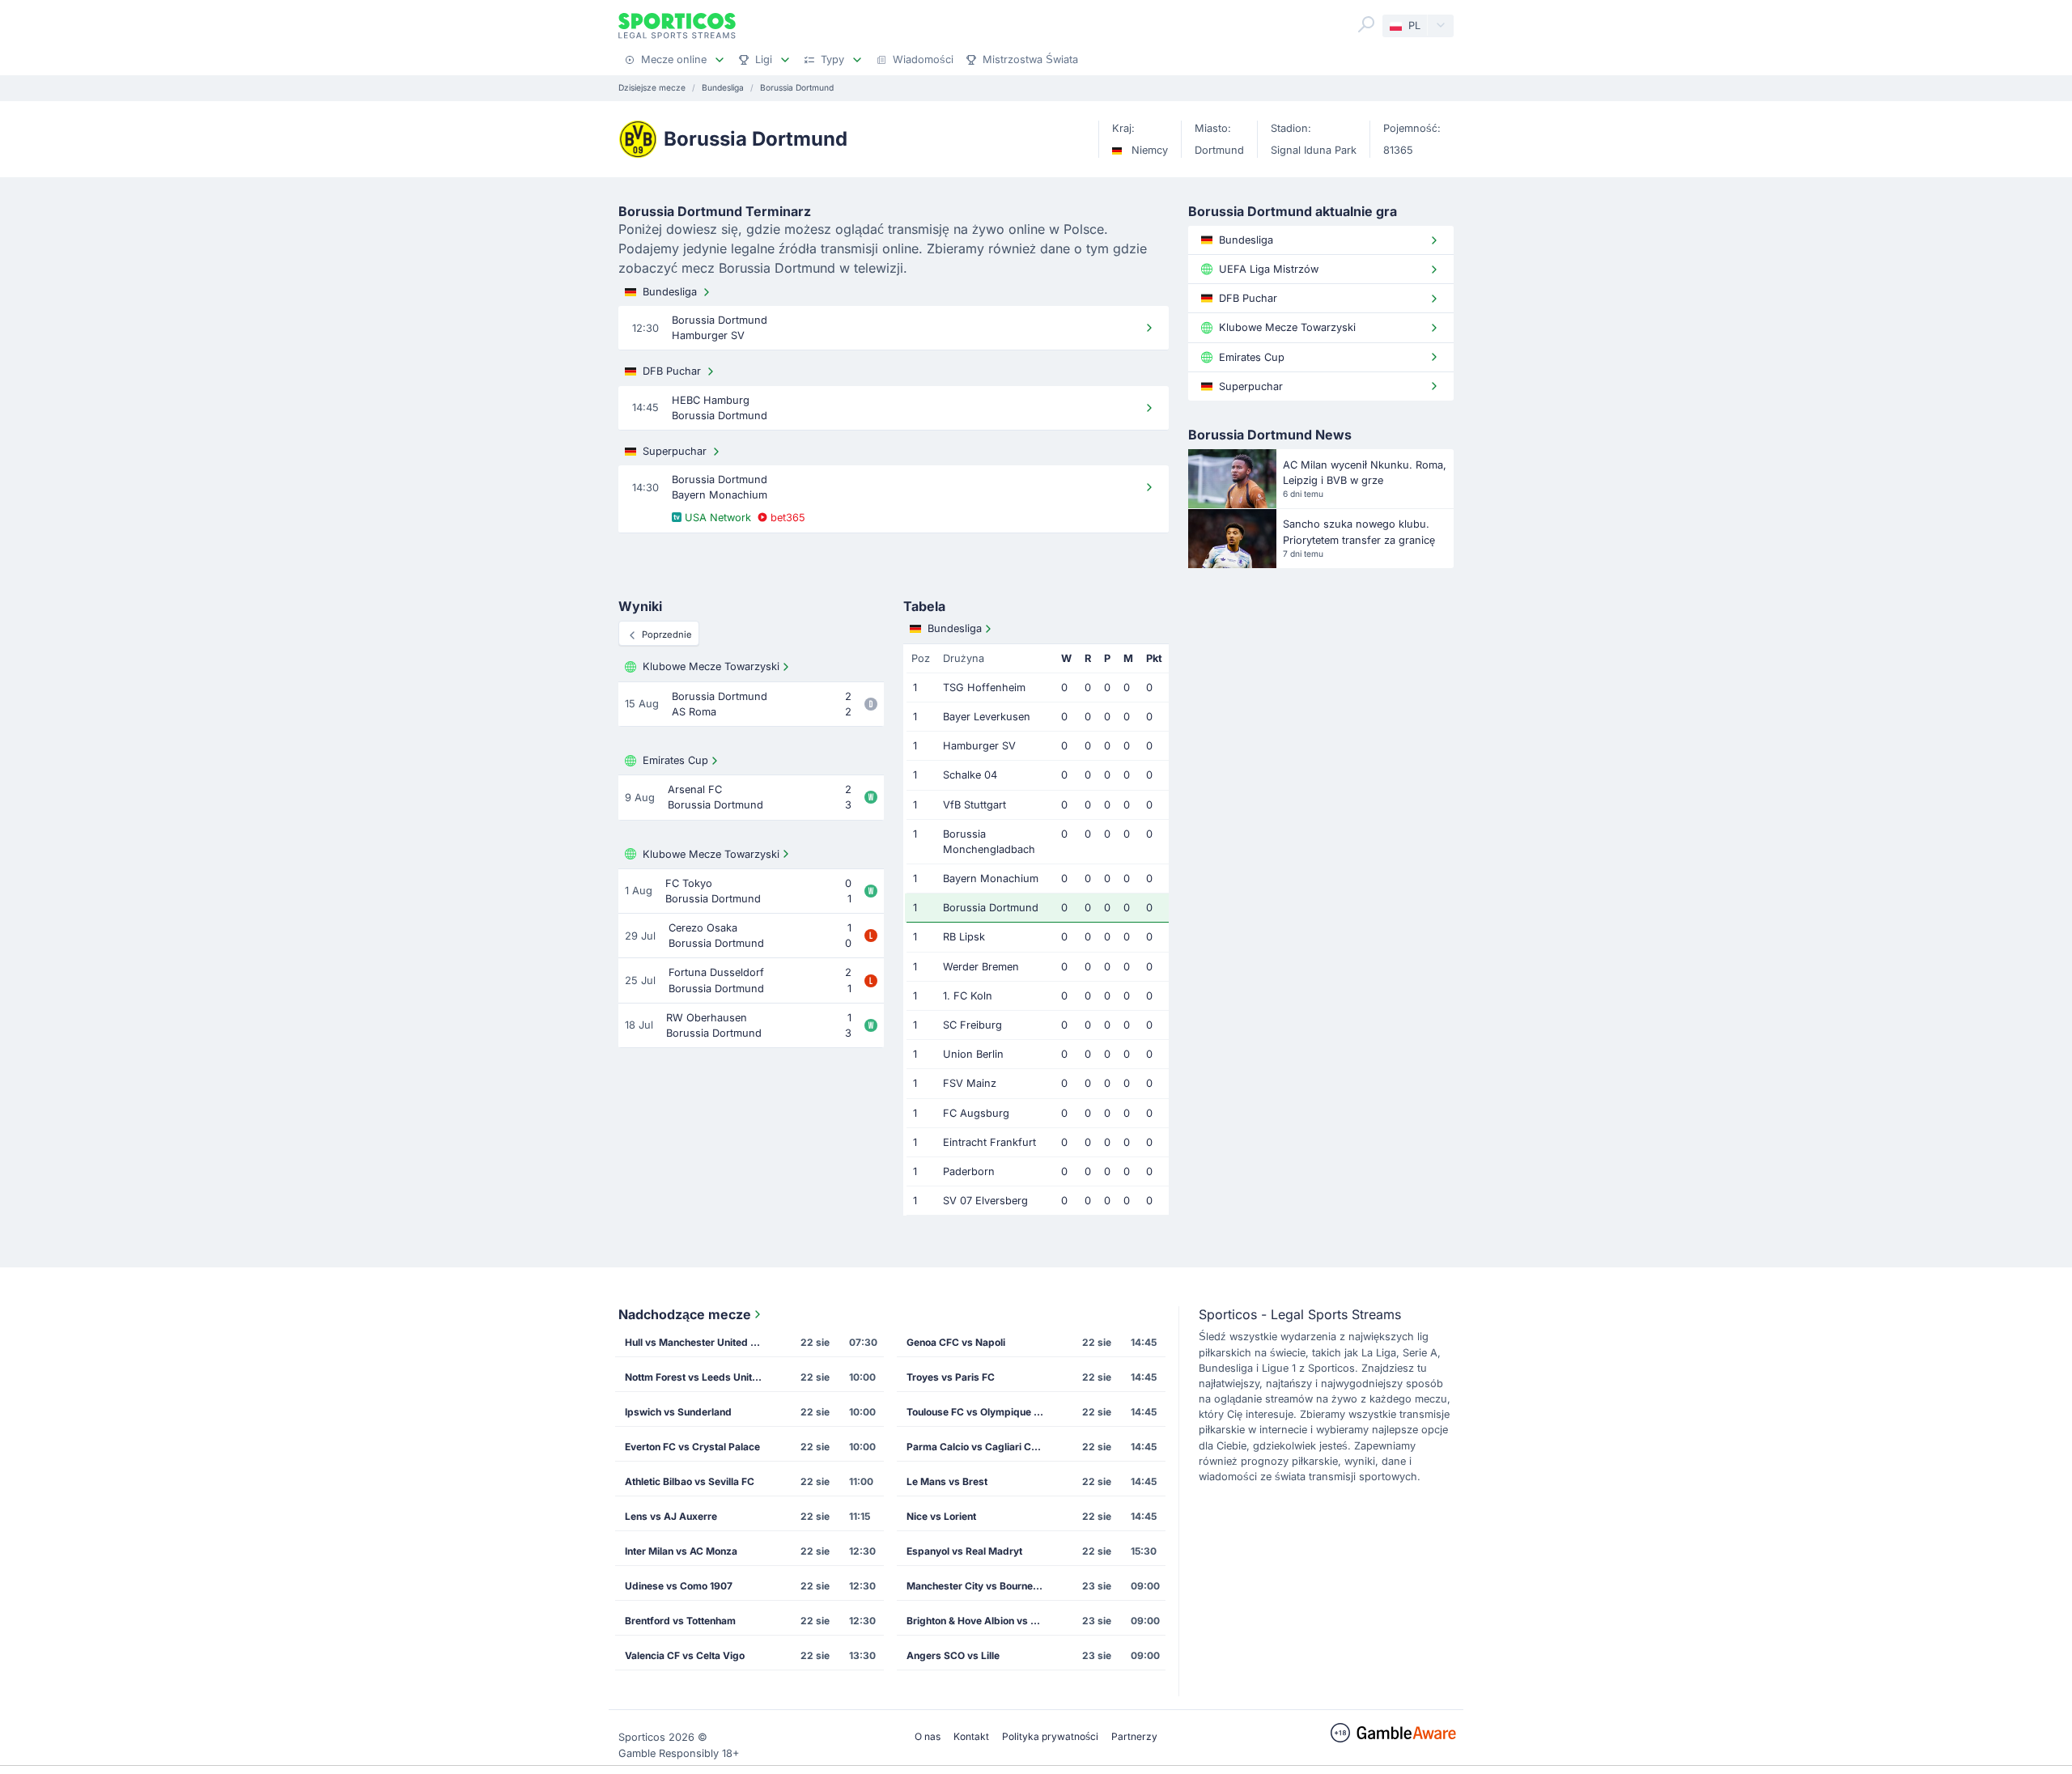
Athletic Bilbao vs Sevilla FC (690, 1481)
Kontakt (971, 1736)
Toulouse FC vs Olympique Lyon (980, 1412)
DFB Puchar (672, 371)
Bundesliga (670, 292)
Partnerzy (1134, 1736)
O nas (928, 1736)
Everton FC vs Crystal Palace (692, 1447)
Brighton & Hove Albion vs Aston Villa (980, 1621)
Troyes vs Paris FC (951, 1377)
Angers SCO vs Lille (953, 1655)
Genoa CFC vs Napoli (956, 1342)
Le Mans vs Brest (947, 1481)
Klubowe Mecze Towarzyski (711, 666)
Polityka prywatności (1050, 1736)
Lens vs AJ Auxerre (671, 1516)
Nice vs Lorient (941, 1516)
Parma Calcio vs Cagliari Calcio (980, 1447)
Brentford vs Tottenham (680, 1621)
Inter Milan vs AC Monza (681, 1551)
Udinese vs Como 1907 (679, 1586)
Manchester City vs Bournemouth (980, 1586)
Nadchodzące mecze (685, 1314)
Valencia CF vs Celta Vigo (685, 1655)
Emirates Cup (675, 760)
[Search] (1366, 24)
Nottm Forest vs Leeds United (694, 1377)
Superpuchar (675, 451)
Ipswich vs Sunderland (678, 1412)
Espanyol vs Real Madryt (964, 1551)
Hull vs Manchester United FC (694, 1342)
